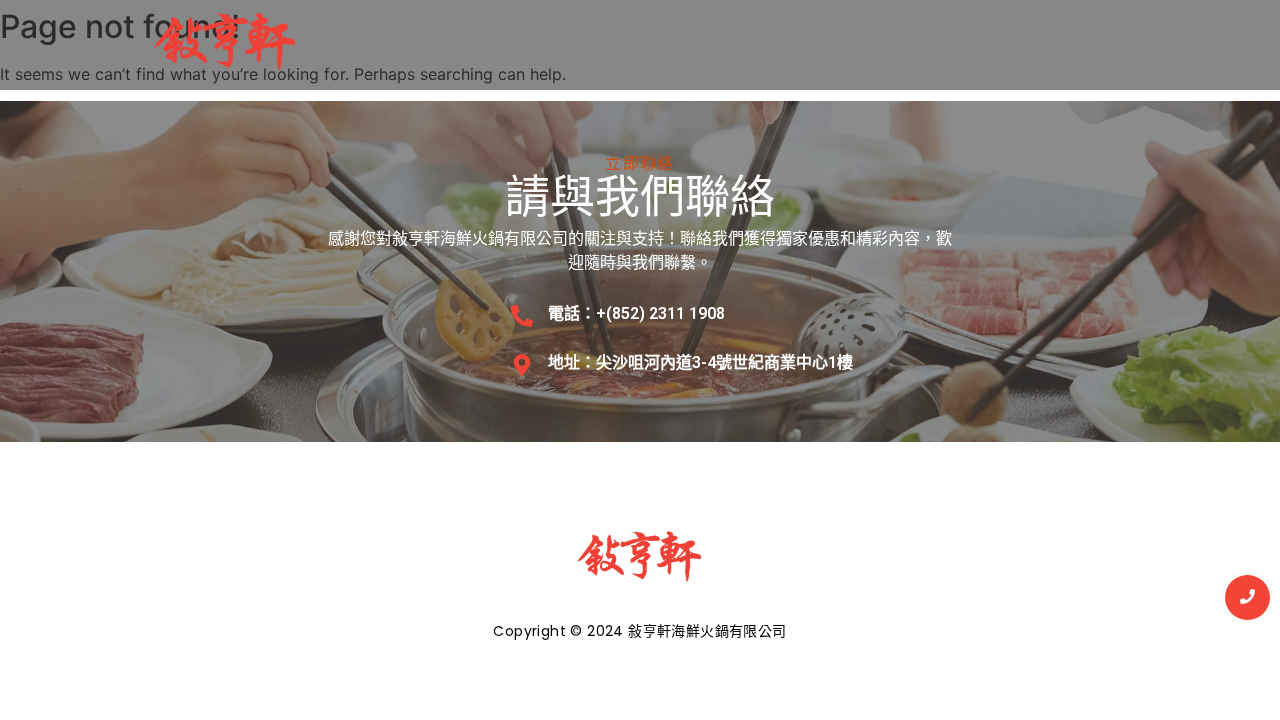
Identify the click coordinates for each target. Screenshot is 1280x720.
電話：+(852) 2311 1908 (636, 313)
